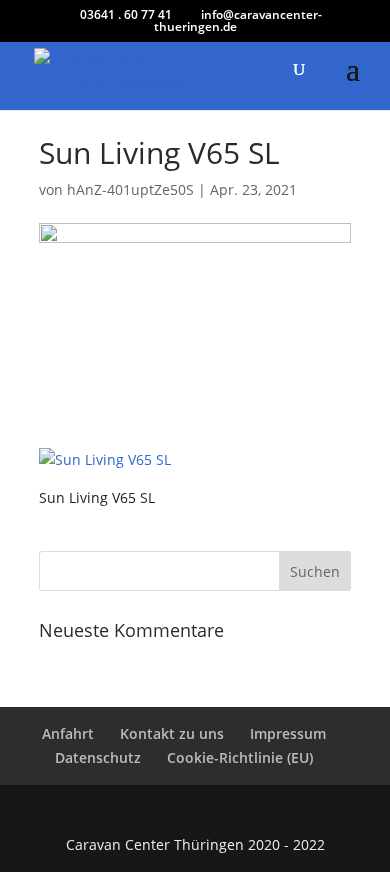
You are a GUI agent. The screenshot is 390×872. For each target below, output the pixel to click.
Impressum (288, 733)
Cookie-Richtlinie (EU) (240, 757)
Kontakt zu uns (172, 733)
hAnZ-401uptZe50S (130, 189)
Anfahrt (68, 733)
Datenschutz (98, 757)
